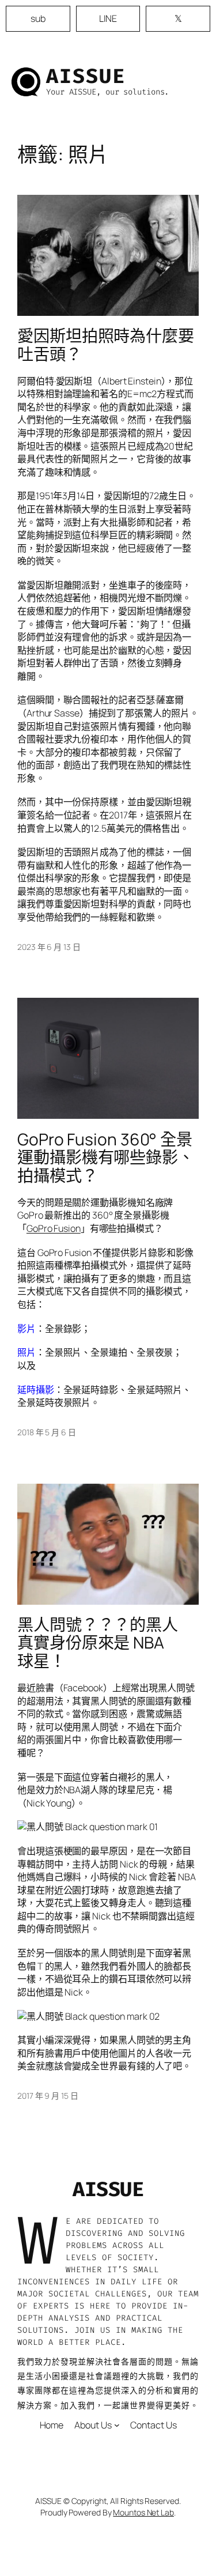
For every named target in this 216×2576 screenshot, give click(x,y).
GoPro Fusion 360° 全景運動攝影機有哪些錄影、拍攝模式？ (106, 1158)
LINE (108, 18)
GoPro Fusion (54, 1228)
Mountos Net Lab (143, 2512)
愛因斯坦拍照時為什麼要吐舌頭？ (106, 345)
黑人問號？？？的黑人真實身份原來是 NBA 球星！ (98, 1643)
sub (38, 18)
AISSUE (86, 76)
